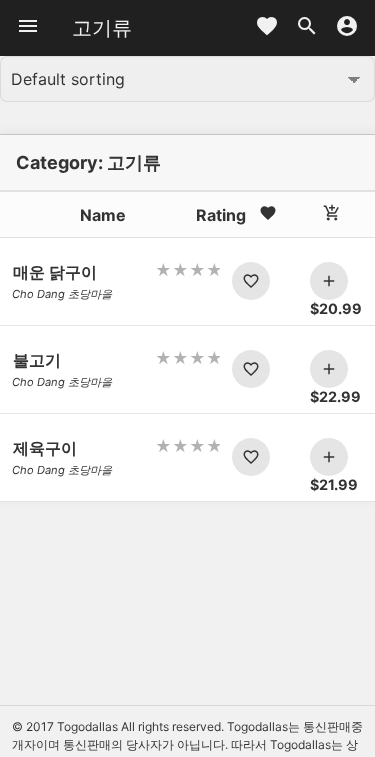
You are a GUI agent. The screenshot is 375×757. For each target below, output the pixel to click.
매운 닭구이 (55, 272)
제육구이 (45, 448)
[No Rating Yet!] (187, 270)
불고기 (37, 360)
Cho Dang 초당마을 (62, 294)
